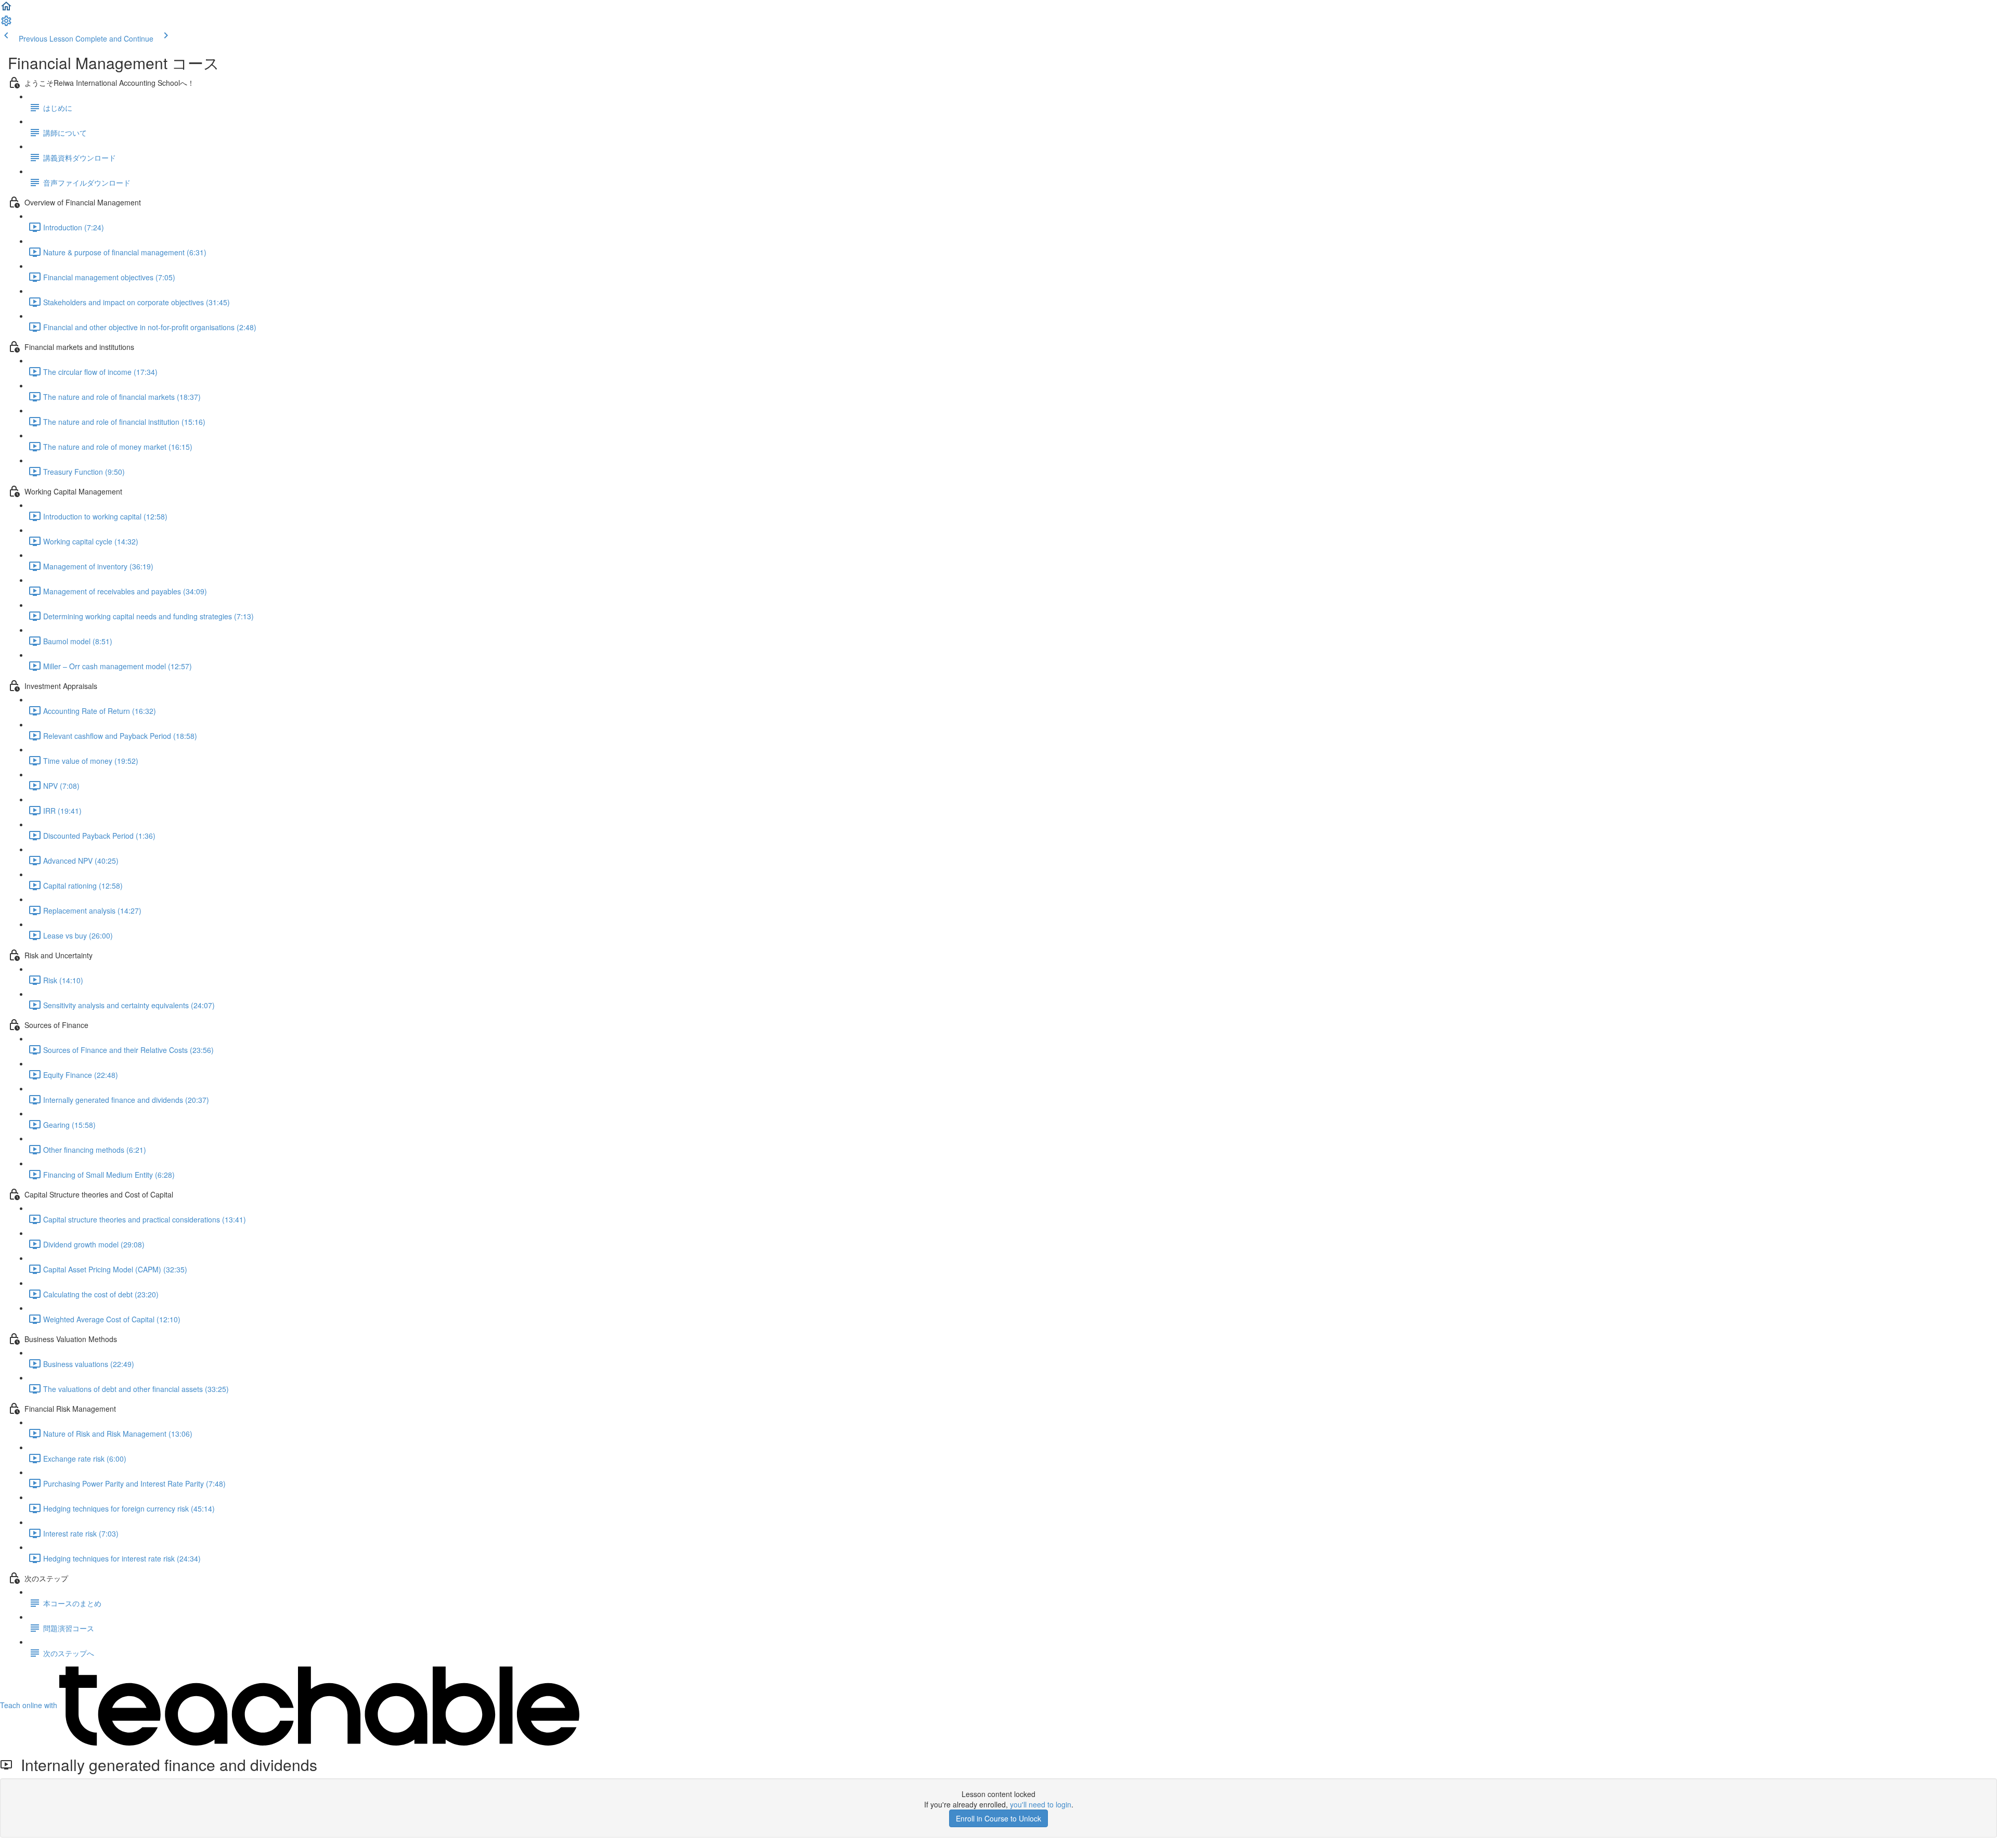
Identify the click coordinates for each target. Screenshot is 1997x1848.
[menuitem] (6, 24)
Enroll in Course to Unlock (998, 1818)
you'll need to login (1041, 1804)
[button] (6, 9)
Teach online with (30, 1705)
